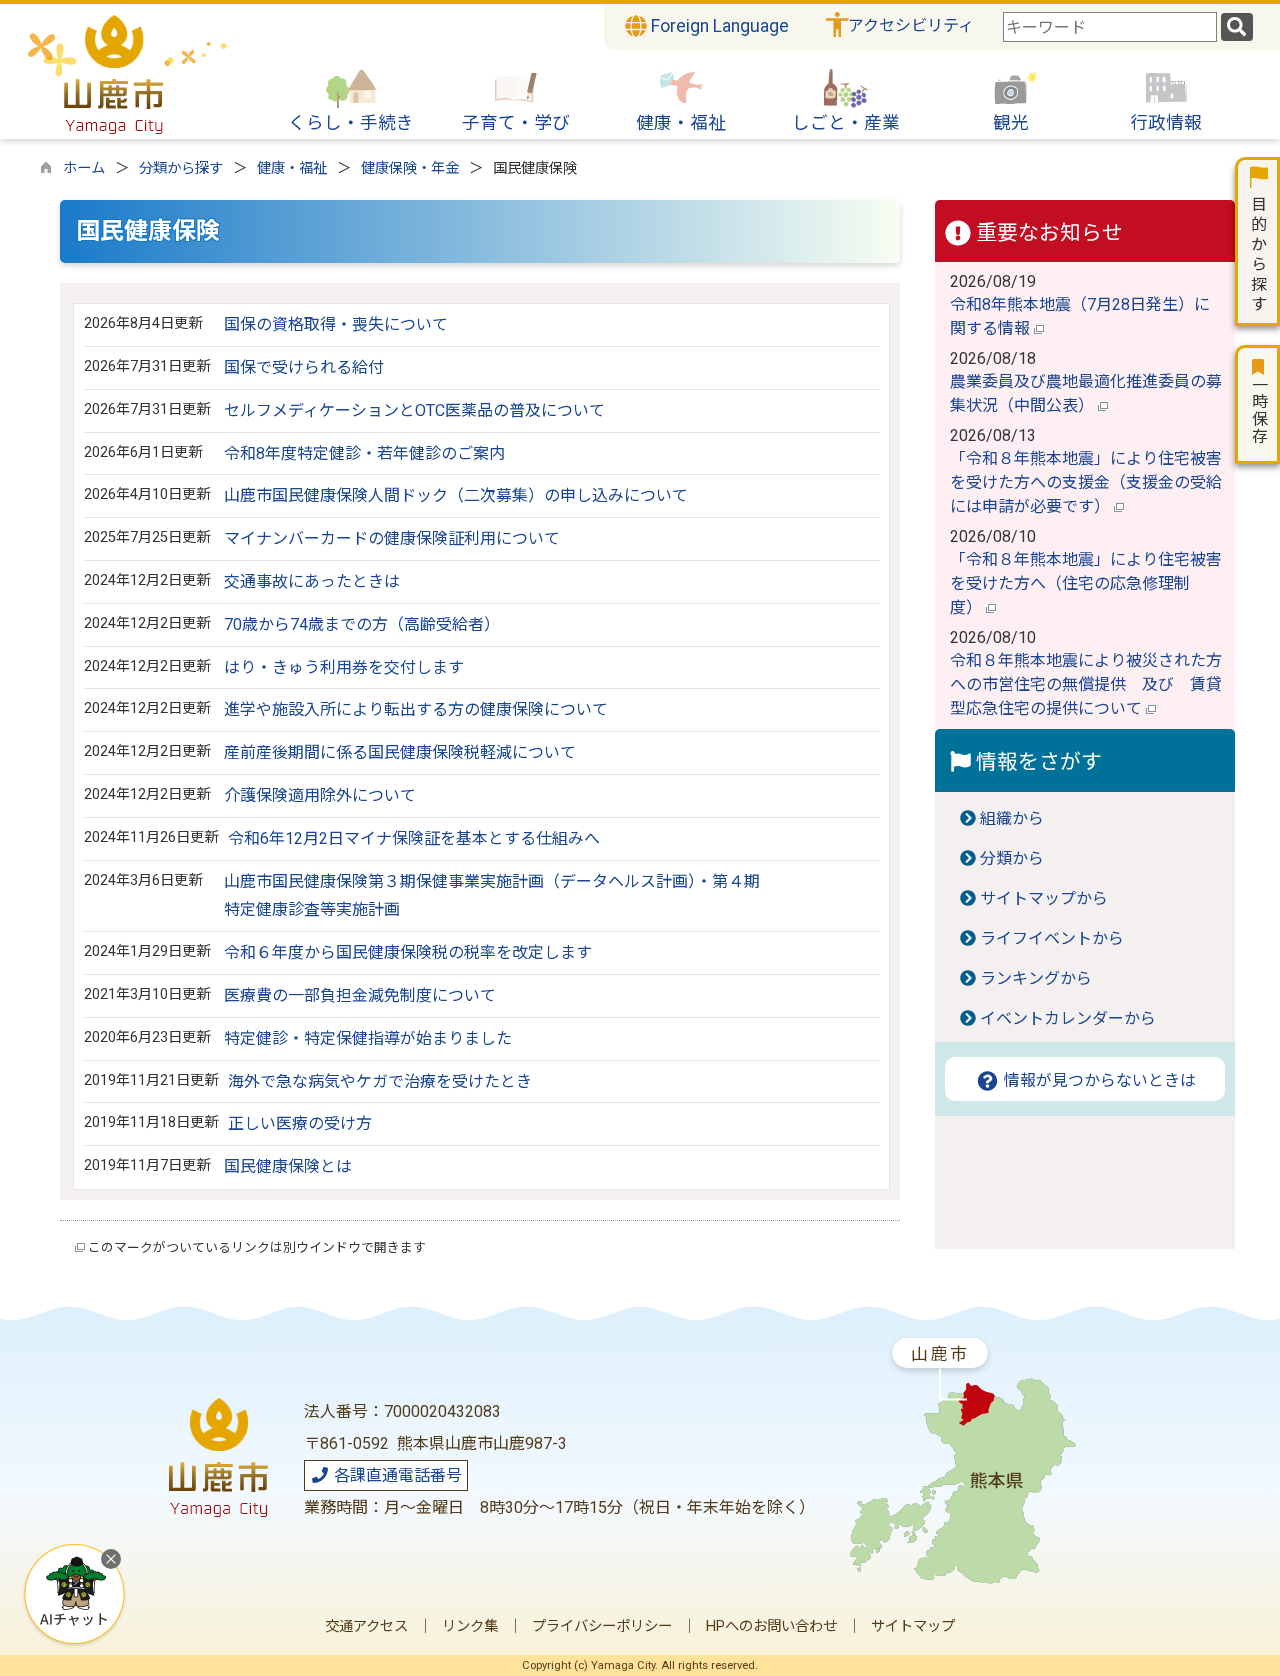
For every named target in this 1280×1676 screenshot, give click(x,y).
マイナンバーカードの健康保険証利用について (392, 538)
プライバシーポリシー (602, 1626)
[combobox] (1110, 27)
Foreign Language (718, 26)
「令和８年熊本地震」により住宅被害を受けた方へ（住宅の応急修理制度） (1086, 583)
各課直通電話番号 (396, 1475)
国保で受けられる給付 (304, 367)
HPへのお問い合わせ (771, 1626)
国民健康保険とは (288, 1166)
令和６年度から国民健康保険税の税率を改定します (408, 952)
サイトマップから (1044, 898)
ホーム (84, 168)
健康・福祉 (292, 168)
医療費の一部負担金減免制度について (360, 995)
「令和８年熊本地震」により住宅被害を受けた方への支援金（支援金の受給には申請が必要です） (1086, 482)
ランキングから (1036, 978)
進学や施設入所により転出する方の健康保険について (416, 709)
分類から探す (181, 168)
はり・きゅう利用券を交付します (344, 667)
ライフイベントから (1052, 938)
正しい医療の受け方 (300, 1123)
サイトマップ (913, 1626)
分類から (1012, 858)
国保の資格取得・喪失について (336, 324)
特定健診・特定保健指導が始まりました (368, 1038)
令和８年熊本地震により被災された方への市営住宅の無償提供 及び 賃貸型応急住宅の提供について (1086, 684)
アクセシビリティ (911, 25)
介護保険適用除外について (320, 795)
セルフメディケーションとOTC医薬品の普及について (414, 410)
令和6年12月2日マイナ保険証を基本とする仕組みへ (414, 838)
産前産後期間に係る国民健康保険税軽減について (400, 752)
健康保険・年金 (410, 168)
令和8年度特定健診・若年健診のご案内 (364, 453)
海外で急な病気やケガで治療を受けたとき (380, 1081)
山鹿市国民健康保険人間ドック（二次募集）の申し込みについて (456, 495)
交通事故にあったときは (312, 581)
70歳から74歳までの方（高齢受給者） (362, 624)
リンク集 (470, 1626)
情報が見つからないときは (1098, 1080)
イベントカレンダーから (1068, 1018)
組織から (1012, 818)
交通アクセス (366, 1626)
